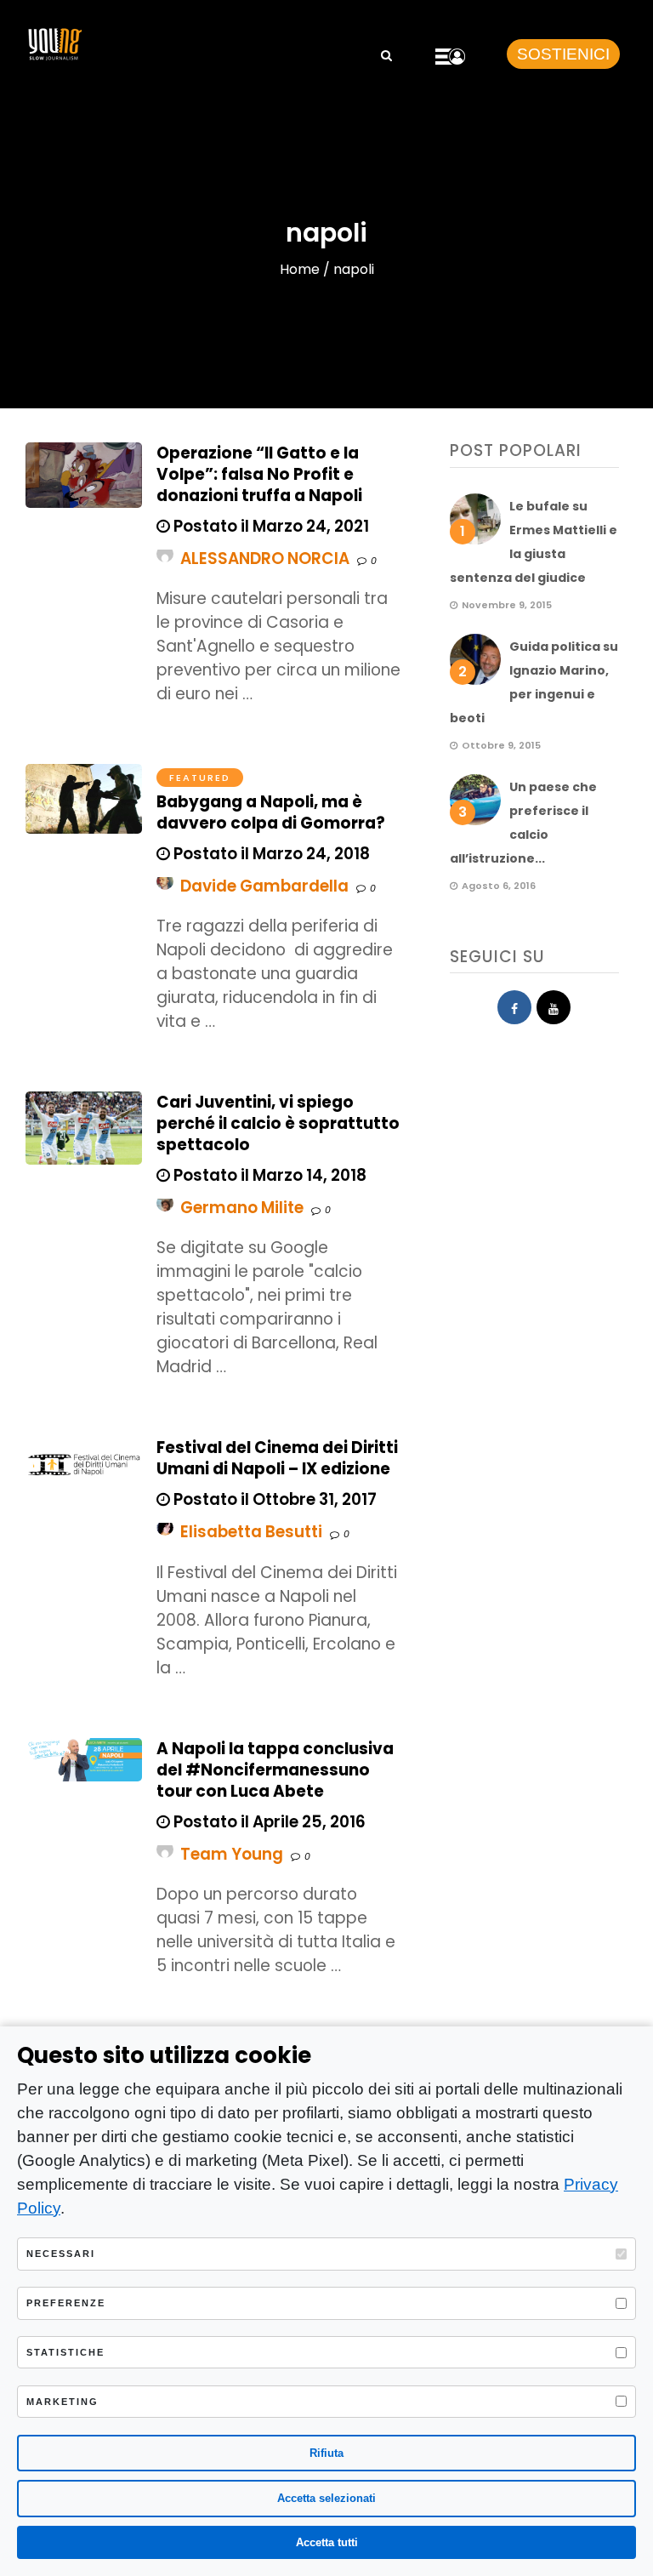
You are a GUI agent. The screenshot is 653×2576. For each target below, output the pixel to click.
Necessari (61, 2254)
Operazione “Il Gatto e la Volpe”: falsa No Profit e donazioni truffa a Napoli (259, 474)
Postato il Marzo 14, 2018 (268, 1175)
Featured (200, 778)
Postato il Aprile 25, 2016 (268, 1822)
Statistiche (65, 2352)
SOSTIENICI (563, 54)
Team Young (232, 1854)
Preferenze (66, 2303)
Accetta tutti (327, 2542)
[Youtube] (554, 1007)
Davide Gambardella (264, 886)
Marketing (62, 2402)
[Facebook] (514, 1007)
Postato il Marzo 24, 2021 (270, 526)
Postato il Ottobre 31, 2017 (273, 1499)
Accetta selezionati (326, 2498)
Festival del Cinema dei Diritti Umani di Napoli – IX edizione (277, 1458)
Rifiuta (326, 2453)
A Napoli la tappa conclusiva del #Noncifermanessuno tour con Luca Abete (275, 1770)
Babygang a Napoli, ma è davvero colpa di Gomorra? (271, 812)
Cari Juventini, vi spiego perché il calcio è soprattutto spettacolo (278, 1123)
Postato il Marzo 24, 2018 (270, 854)
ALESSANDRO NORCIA (265, 559)
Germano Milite (242, 1208)
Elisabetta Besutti (251, 1532)
